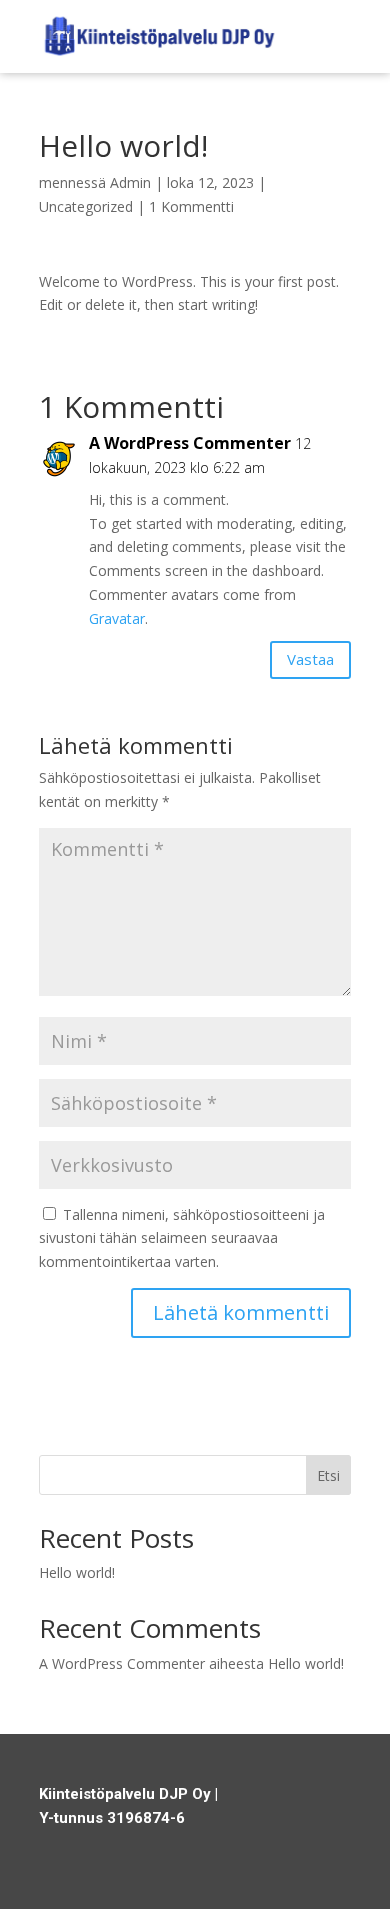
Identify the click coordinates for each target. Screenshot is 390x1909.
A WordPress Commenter (190, 443)
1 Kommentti (191, 206)
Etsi (328, 1475)
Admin (130, 182)
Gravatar (117, 618)
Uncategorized (86, 206)
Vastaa (310, 659)
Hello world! (77, 1572)
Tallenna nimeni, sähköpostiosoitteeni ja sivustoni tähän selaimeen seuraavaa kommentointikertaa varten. (182, 1238)
